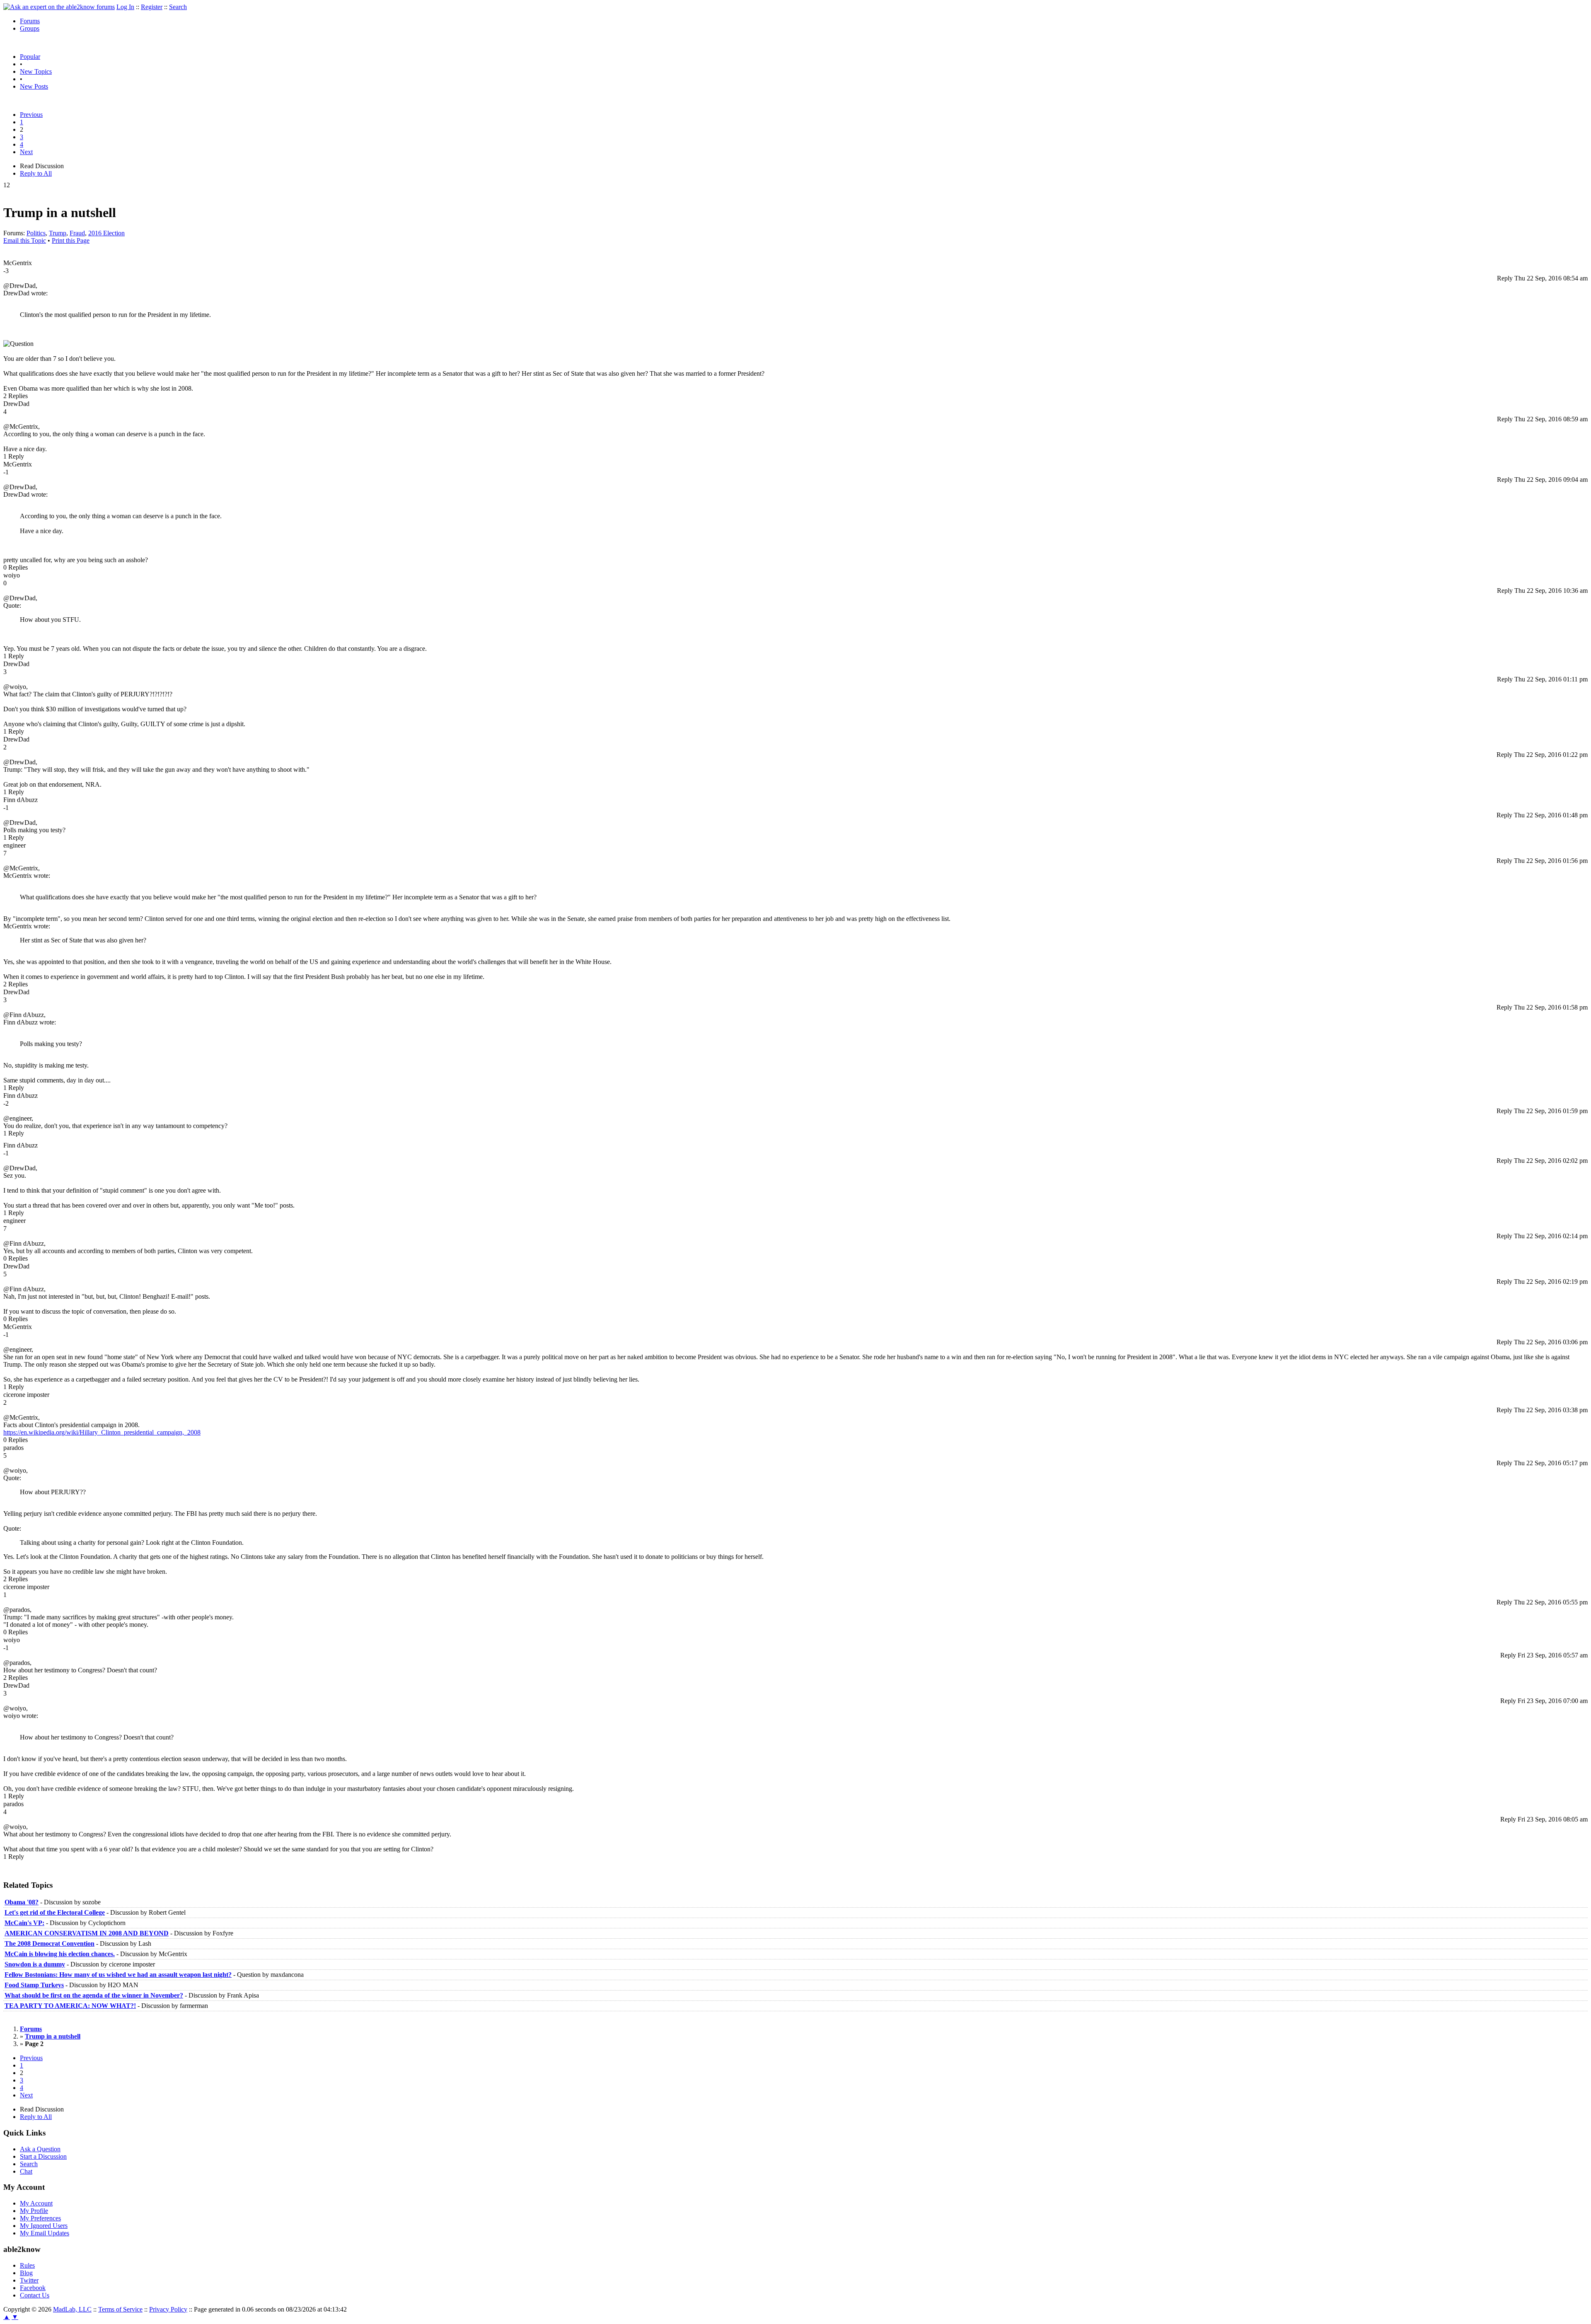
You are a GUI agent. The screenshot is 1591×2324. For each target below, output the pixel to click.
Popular (30, 57)
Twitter (29, 2280)
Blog (26, 2273)
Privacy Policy (168, 2309)
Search (178, 7)
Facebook (33, 2288)
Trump (58, 233)
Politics (36, 233)
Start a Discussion (43, 2156)
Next (26, 152)
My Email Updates (45, 2233)
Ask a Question (40, 2149)
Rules (27, 2265)
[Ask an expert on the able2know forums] (59, 7)
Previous (31, 115)
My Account (36, 2203)
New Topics (36, 71)
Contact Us (35, 2295)
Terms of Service (120, 2309)
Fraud (77, 233)
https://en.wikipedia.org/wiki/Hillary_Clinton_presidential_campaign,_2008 (102, 1432)
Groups (30, 28)
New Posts (34, 86)
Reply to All (36, 173)
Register (152, 7)
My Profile (34, 2211)
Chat (26, 2171)
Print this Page (71, 240)
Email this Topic (25, 240)
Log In (125, 7)
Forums (30, 21)
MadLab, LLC (72, 2309)
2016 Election (106, 233)
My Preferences (40, 2218)
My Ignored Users (44, 2226)
